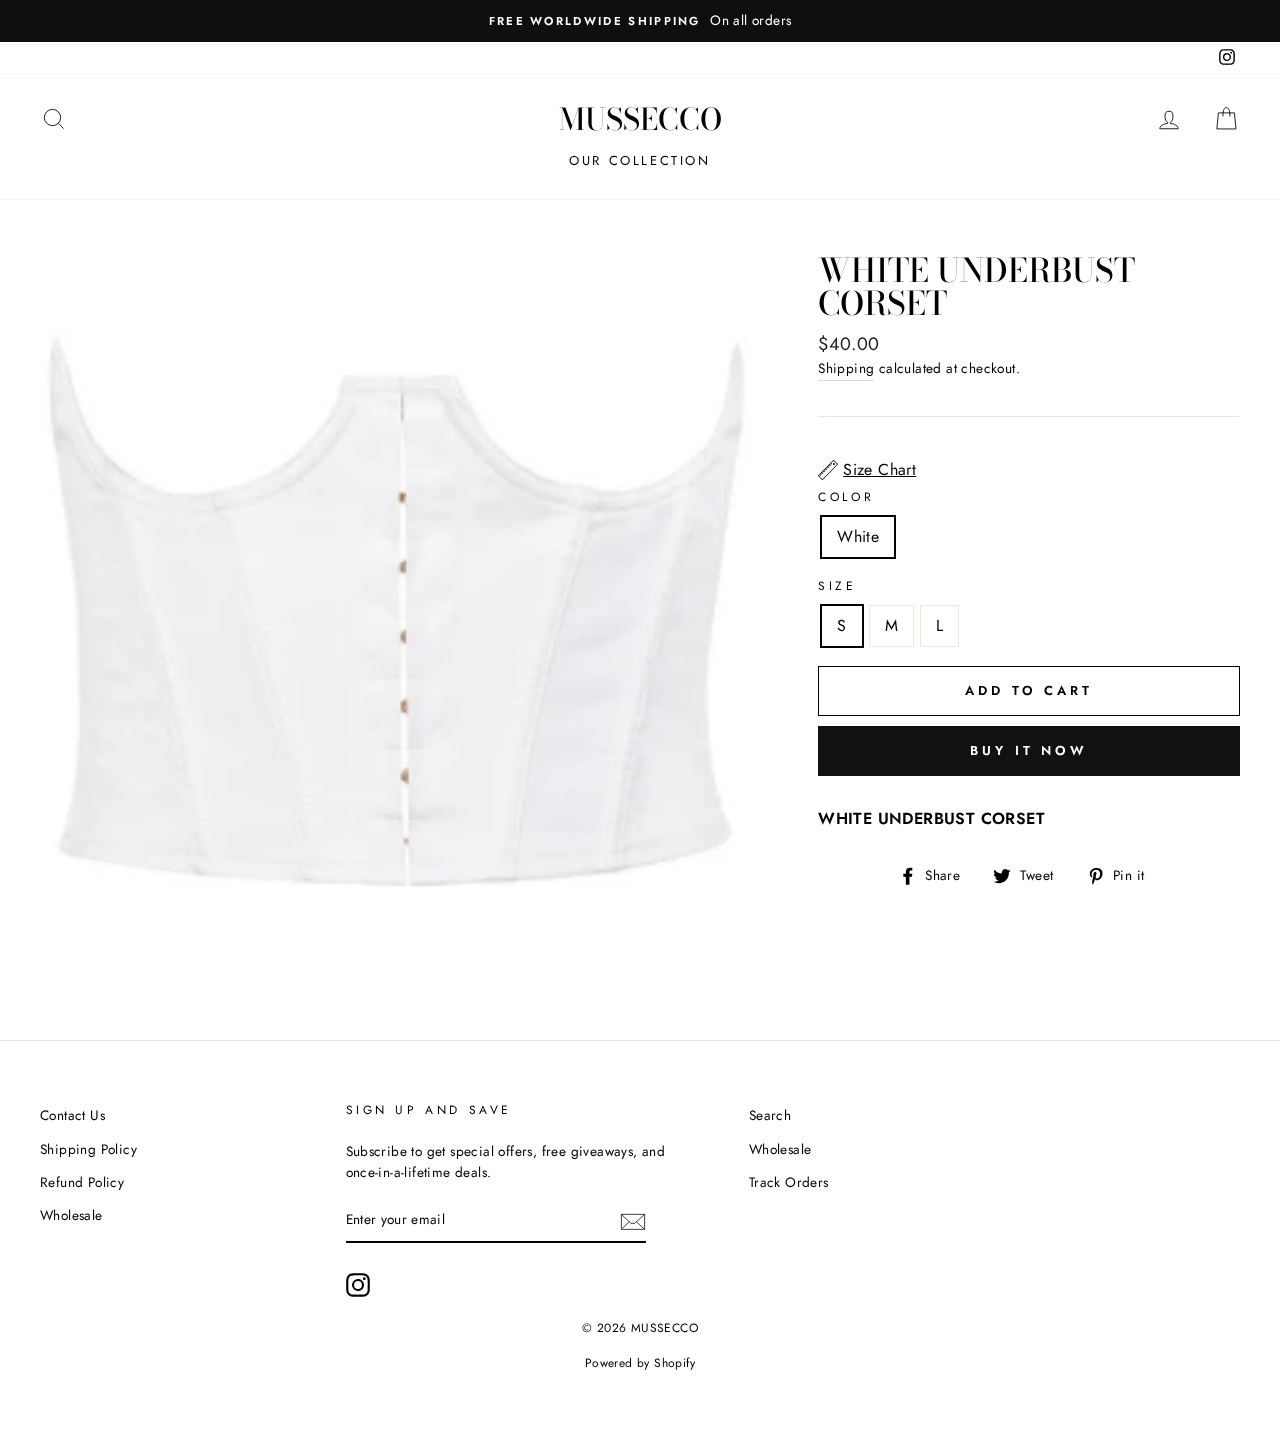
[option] (640, 21)
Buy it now (1029, 750)
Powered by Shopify (640, 1363)
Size (837, 586)
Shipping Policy (88, 1149)
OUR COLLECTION (639, 160)
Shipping (846, 368)
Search (770, 1115)
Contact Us (72, 1115)
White (858, 536)
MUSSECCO (640, 119)
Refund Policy (82, 1182)
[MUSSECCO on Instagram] (358, 1285)
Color (846, 497)
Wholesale (71, 1215)
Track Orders (789, 1182)
